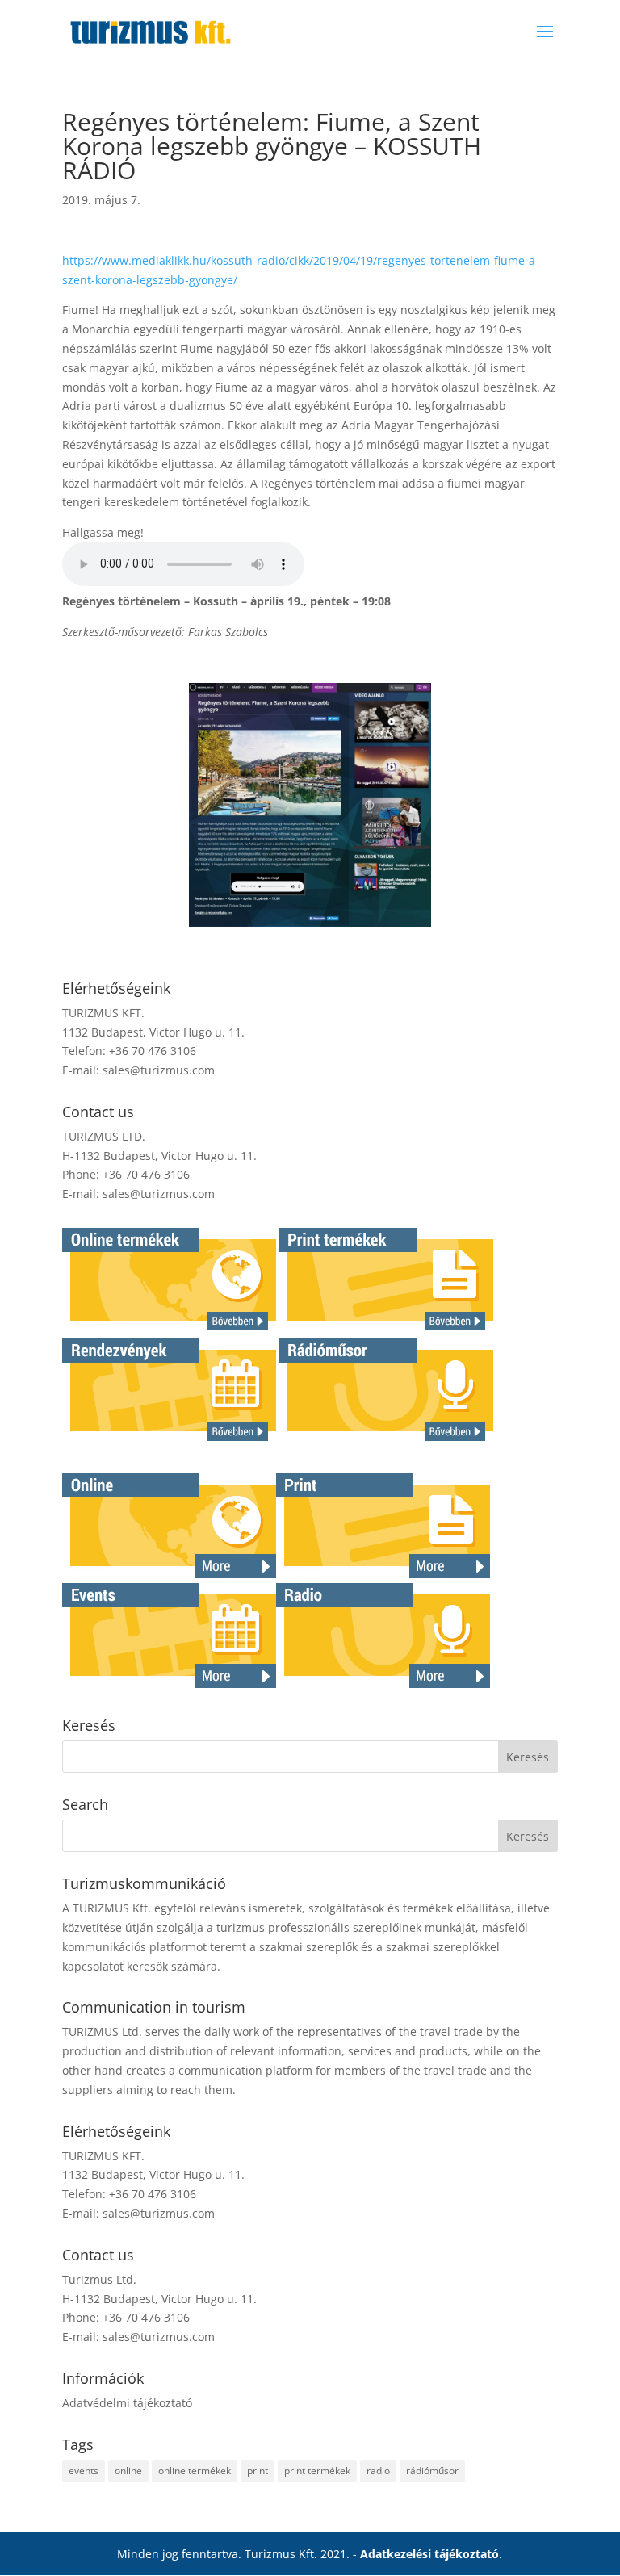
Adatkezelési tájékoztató (429, 2554)
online (128, 2471)
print (258, 2471)
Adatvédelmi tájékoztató (127, 2403)
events (84, 2471)
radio (378, 2471)
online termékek (195, 2471)
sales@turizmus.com (159, 1070)
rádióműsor (432, 2471)
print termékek (317, 2471)
